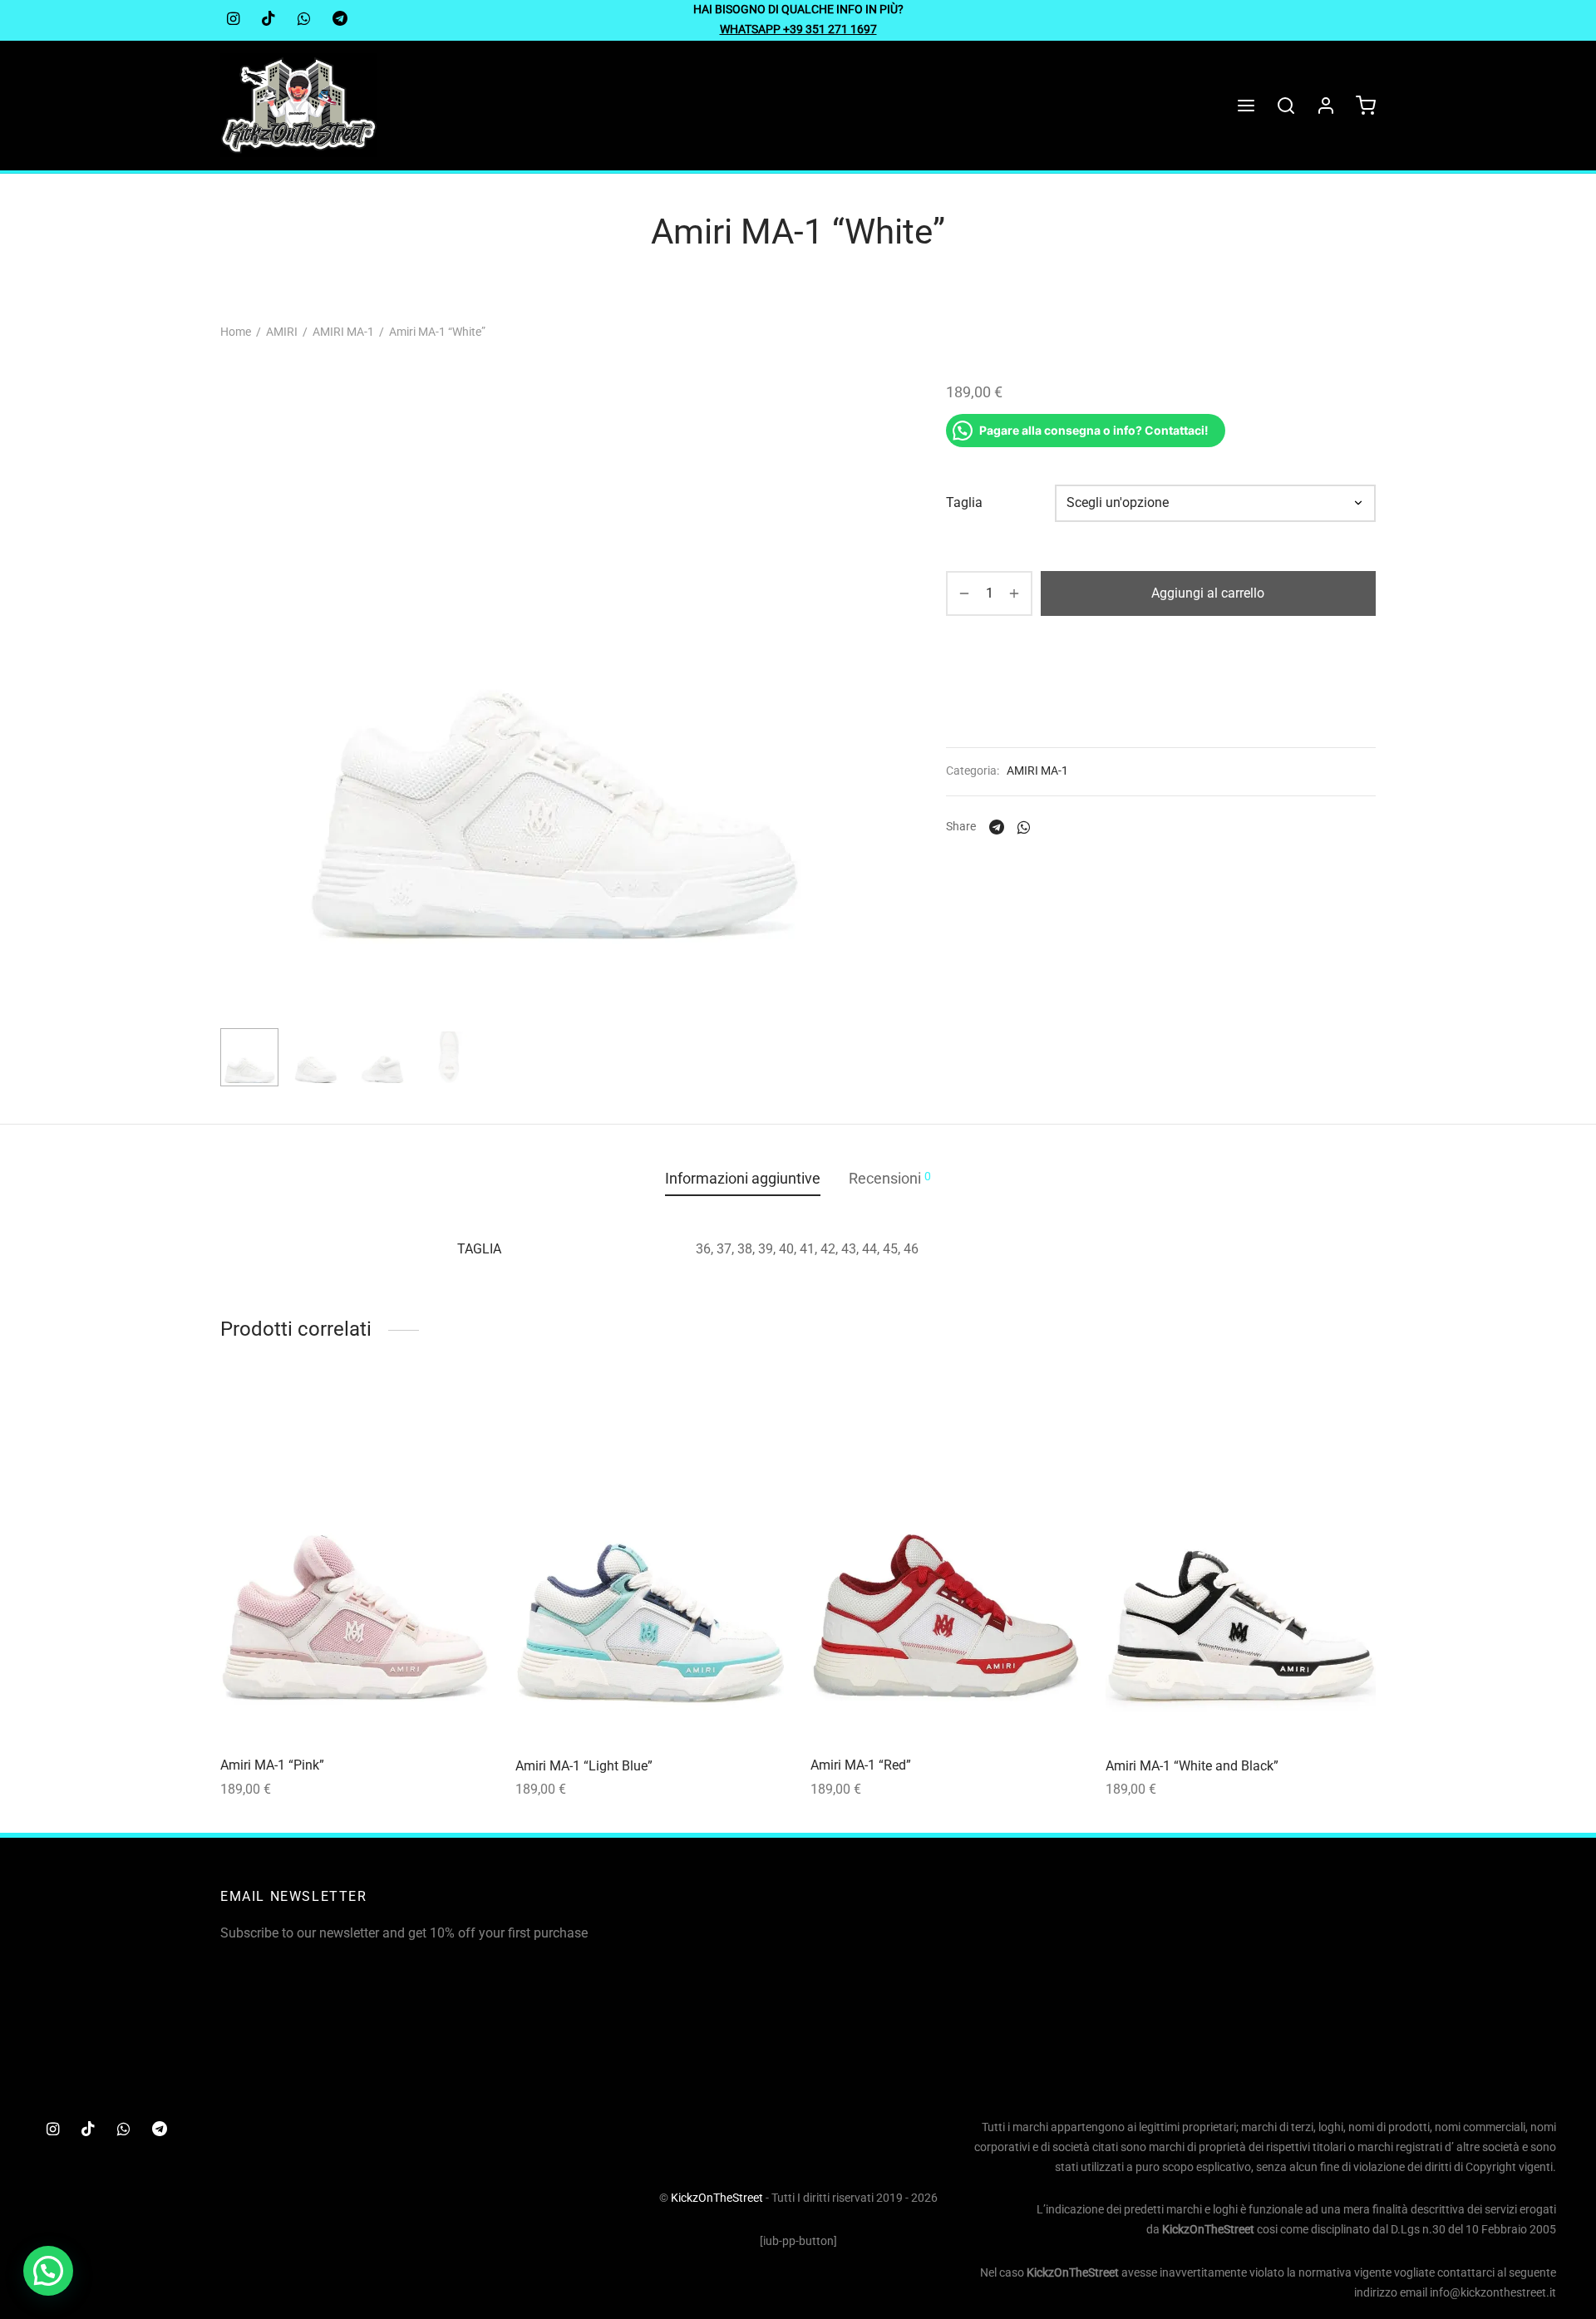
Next (867, 721)
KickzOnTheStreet (717, 2198)
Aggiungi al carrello (1209, 593)
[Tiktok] (268, 20)
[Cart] (1366, 106)
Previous (237, 721)
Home (236, 332)
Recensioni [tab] (890, 1178)
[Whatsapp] (304, 20)
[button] (48, 2271)
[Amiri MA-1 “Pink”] (355, 1564)
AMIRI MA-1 (343, 332)
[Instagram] (233, 20)
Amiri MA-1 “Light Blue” (584, 1766)
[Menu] (1246, 106)
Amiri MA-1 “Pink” (272, 1765)
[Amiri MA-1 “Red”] (946, 1564)
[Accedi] (1326, 106)
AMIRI (282, 332)
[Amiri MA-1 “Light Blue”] (650, 1564)
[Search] (1286, 106)
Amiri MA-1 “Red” (861, 1765)
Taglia (964, 503)
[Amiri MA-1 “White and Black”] (1241, 1564)
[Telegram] (340, 20)
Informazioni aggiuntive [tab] (743, 1179)
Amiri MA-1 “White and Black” (1192, 1766)
